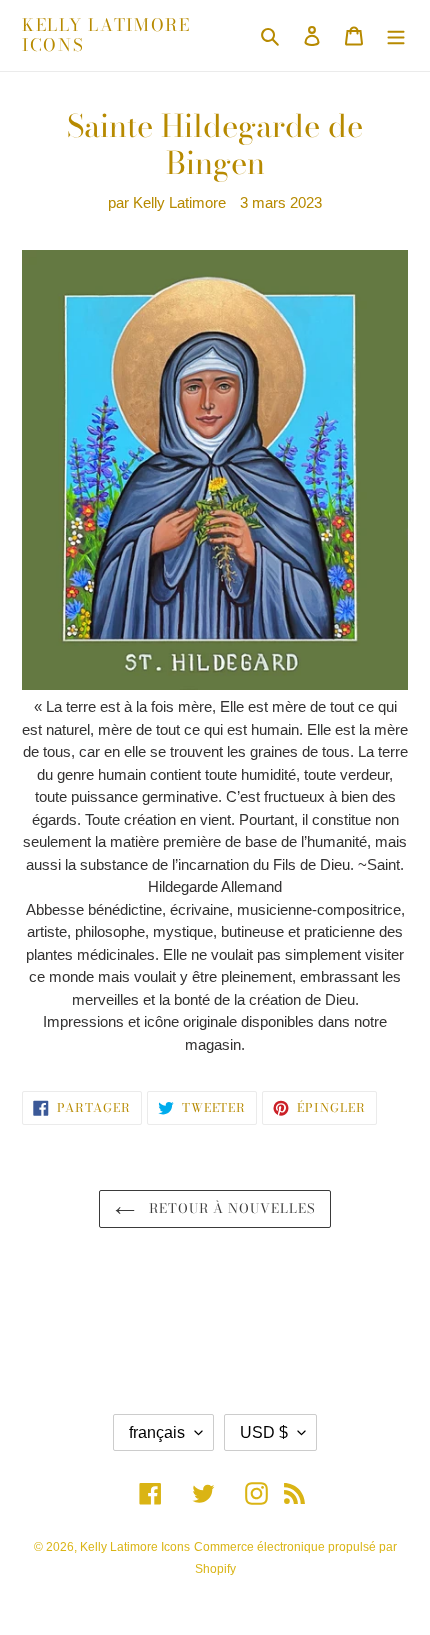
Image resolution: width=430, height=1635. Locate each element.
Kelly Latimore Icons (106, 35)
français (157, 1432)
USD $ (264, 1432)
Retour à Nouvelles (230, 1208)
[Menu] (396, 35)
